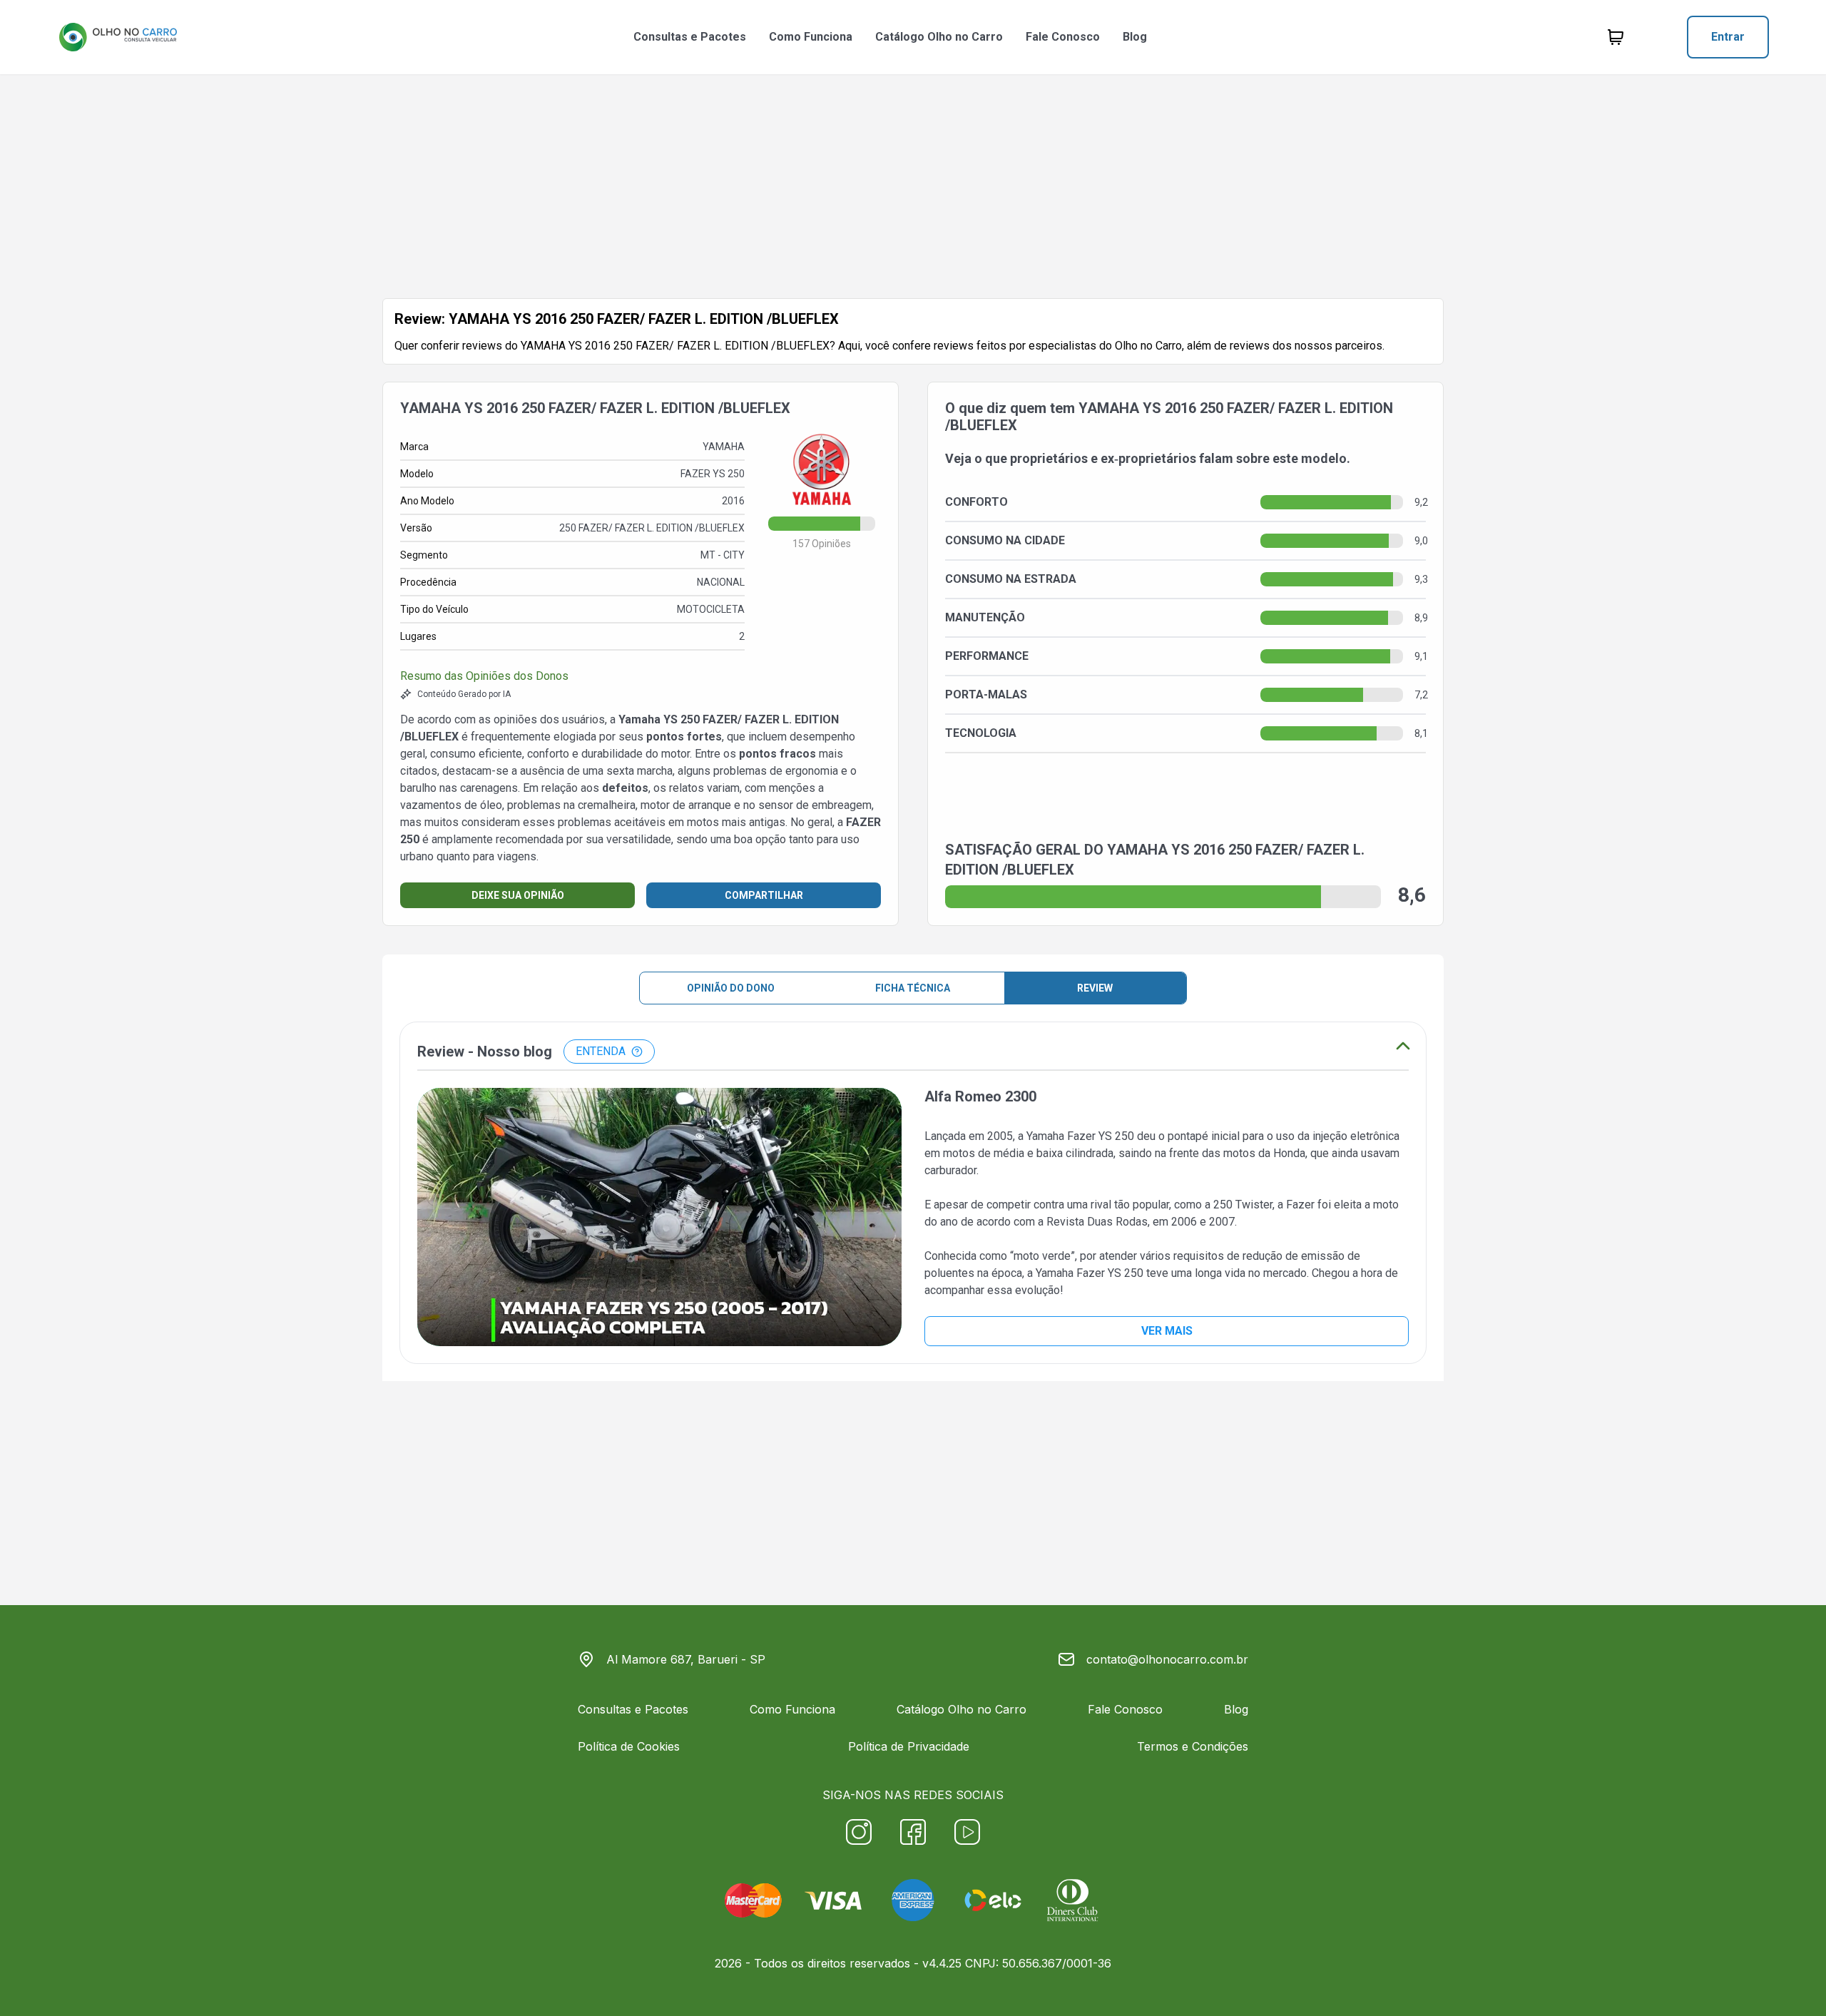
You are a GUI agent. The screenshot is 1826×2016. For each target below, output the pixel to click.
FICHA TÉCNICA (913, 988)
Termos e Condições (1193, 1746)
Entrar (1728, 37)
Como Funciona (811, 37)
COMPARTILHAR (764, 895)
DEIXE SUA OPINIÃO (518, 895)
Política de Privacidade (909, 1746)
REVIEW (1095, 988)
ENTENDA (601, 1051)
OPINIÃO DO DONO (731, 988)
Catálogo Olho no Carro (939, 37)
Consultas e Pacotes (690, 37)
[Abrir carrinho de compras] (1616, 37)
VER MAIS (1167, 1331)
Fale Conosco (1063, 37)
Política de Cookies (629, 1746)
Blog (1135, 37)
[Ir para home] (118, 37)
